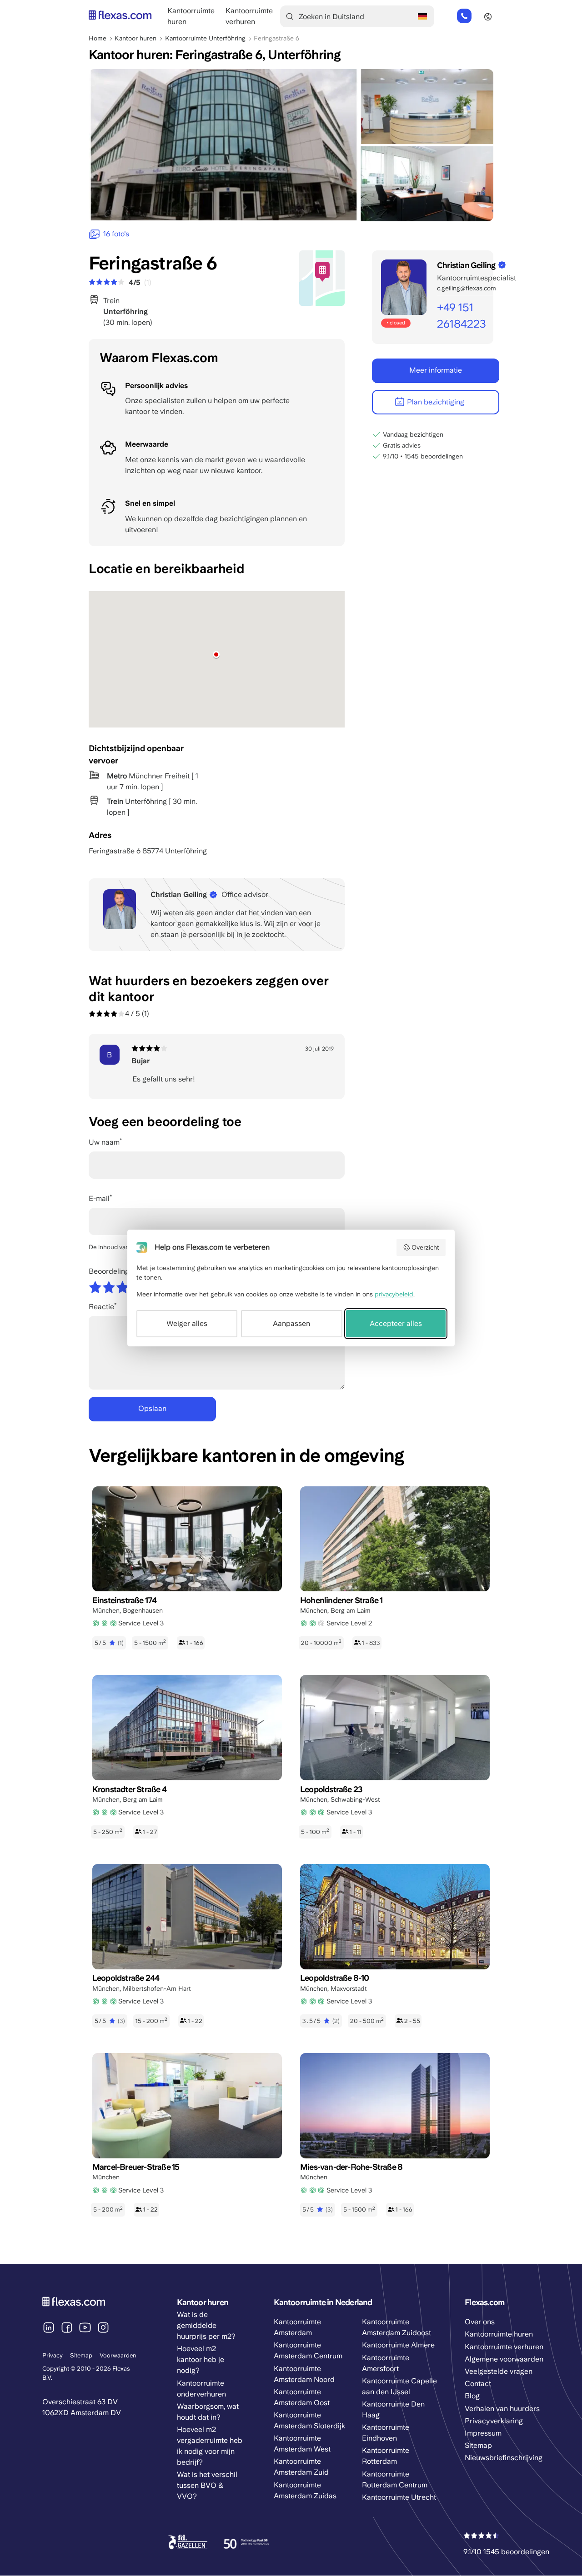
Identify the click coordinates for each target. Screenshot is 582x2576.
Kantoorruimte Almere (398, 2345)
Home (98, 38)
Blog (472, 2396)
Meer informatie (436, 370)
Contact (478, 2384)
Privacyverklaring (494, 2421)
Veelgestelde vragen (499, 2371)
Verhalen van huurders (502, 2409)
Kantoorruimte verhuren (504, 2347)
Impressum (483, 2433)
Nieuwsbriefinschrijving (504, 2458)
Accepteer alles (396, 1323)
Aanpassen (291, 1323)
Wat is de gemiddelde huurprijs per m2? (206, 2325)
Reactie (101, 1307)
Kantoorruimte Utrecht (399, 2497)
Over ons (480, 2322)
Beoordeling (109, 1271)
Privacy (53, 2355)
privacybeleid (394, 1294)
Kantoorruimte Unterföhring (205, 38)
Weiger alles (187, 1323)
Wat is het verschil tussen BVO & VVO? (207, 2485)
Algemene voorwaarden (504, 2359)
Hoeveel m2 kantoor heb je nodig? (201, 2359)
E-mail (99, 1198)
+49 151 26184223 (464, 16)
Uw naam (104, 1142)
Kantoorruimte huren (499, 2334)
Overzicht (425, 1247)
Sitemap (81, 2355)
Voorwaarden (118, 2355)
